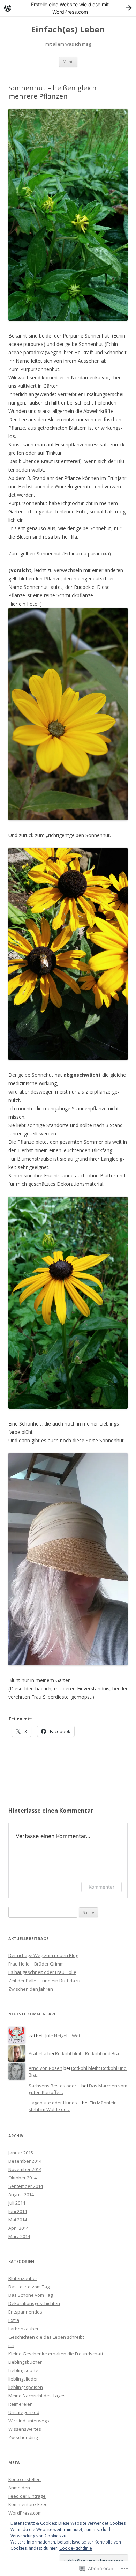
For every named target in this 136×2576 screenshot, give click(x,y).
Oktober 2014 (22, 2178)
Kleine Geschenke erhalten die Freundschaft (56, 2354)
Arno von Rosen (46, 2068)
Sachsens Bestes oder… (54, 2086)
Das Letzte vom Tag (29, 2287)
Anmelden (19, 2488)
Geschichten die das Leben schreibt (46, 2337)
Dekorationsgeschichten (34, 2303)
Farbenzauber (24, 2329)
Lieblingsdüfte (23, 2370)
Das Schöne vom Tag (31, 2295)
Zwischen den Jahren (31, 1989)
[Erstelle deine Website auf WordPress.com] (68, 8)
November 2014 (25, 2169)
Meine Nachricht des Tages (37, 2396)
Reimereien (21, 2404)
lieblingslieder (23, 2379)
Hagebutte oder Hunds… (55, 2103)
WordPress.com (25, 2513)
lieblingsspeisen (26, 2387)
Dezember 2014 (25, 2161)
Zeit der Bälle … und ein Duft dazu (44, 1981)
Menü (68, 62)
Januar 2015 (21, 2153)
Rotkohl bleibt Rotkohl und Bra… (89, 2053)
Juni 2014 (18, 2211)
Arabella (37, 2053)
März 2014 (19, 2236)
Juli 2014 (17, 2203)
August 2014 (21, 2194)
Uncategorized (24, 2412)
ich (11, 2345)
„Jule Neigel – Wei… (64, 2036)
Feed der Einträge (27, 2496)
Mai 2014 (18, 2220)
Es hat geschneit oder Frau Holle (42, 1972)
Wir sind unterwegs (29, 2421)
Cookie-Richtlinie (76, 2548)
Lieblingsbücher (25, 2362)
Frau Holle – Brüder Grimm (36, 1964)
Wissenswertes (25, 2429)
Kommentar (101, 1887)
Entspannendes (25, 2312)
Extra (14, 2320)
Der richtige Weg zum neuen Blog (43, 1955)
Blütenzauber (23, 2278)
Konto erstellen (25, 2479)
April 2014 (18, 2228)
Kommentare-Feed (28, 2504)
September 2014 (26, 2186)
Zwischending (23, 2437)
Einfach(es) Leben (68, 29)
